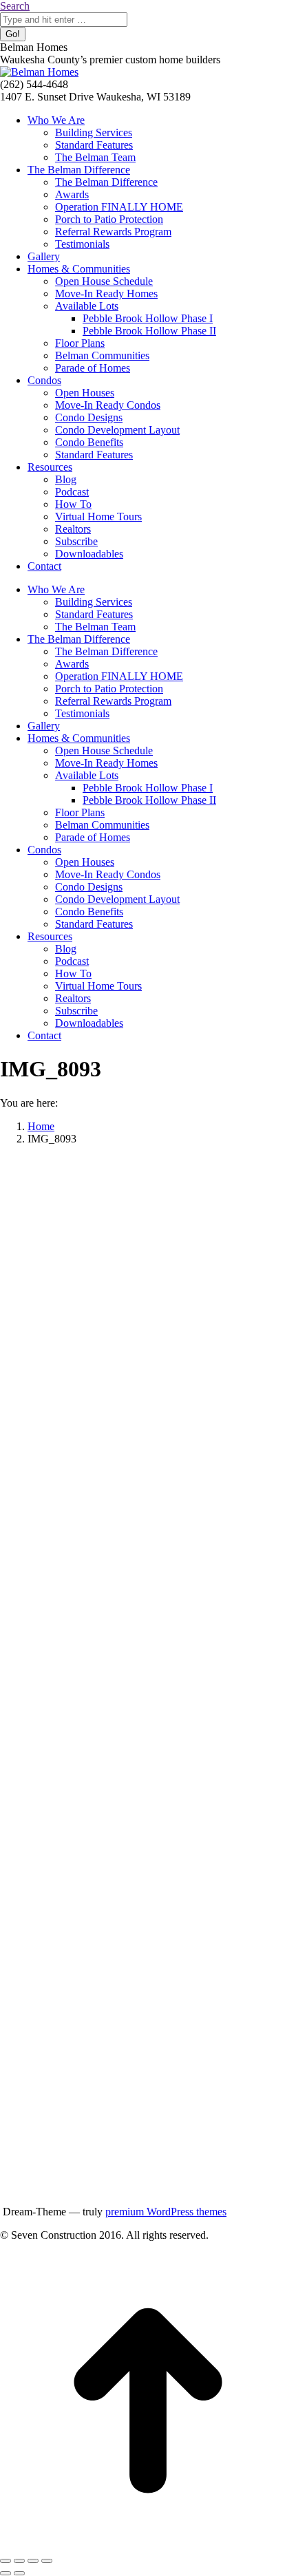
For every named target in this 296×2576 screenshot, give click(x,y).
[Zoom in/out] (47, 2561)
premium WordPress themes (166, 2212)
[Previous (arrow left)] (6, 2573)
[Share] (19, 2561)
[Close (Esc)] (6, 2561)
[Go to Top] (148, 2545)
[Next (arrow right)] (19, 2573)
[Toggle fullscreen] (33, 2561)
